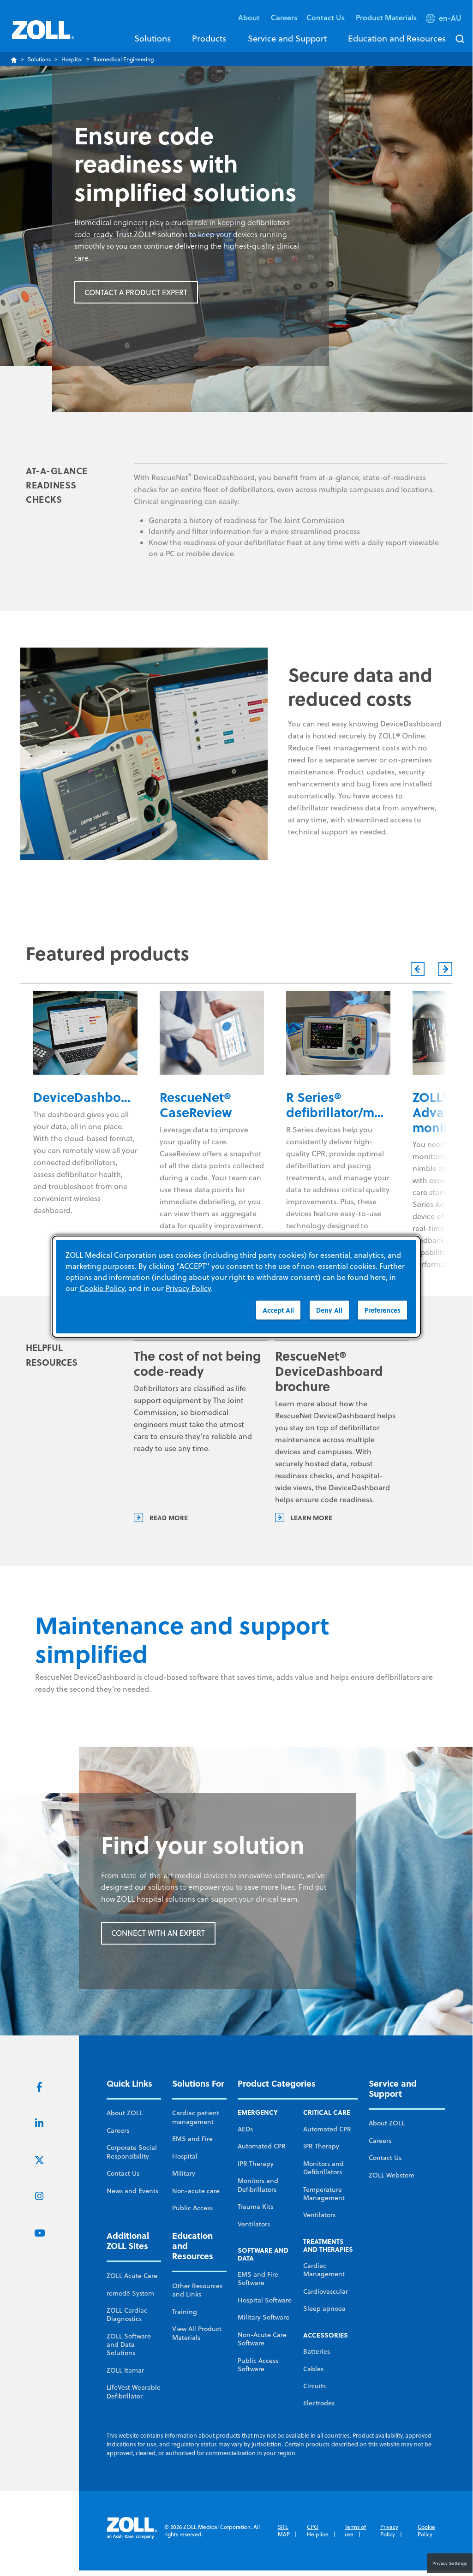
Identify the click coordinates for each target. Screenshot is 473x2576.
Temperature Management (324, 2194)
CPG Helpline (318, 2531)
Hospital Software (265, 2300)
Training (185, 2312)
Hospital (72, 59)
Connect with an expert (158, 1933)
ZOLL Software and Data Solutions (129, 2345)
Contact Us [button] (326, 17)
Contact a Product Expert (136, 292)
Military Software (263, 2317)
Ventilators (254, 2224)
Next (445, 969)
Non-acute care (196, 2191)
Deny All (329, 1310)
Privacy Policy (389, 2531)
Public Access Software (258, 2365)
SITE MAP (284, 2531)
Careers (284, 17)
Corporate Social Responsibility (132, 2152)
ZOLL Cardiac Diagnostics (127, 2314)
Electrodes (319, 2403)
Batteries (317, 2351)
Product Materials (386, 17)
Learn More (311, 1517)
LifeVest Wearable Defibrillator (134, 2392)
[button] (445, 20)
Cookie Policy (426, 2531)
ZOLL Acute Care (132, 2276)
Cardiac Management (324, 2270)
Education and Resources (397, 38)
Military (184, 2173)
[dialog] (236, 1287)
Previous (418, 969)
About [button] (250, 17)
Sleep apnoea (324, 2308)
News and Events (132, 2191)
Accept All (278, 1310)
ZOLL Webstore (392, 2175)
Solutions (153, 38)
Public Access (192, 2208)
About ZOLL (125, 2113)
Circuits (314, 2386)
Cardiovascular (326, 2291)
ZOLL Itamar (125, 2370)
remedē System (130, 2293)
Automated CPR (262, 2146)
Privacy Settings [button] (450, 2563)
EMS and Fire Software (258, 2279)
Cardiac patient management (196, 2117)
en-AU (450, 18)
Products (209, 38)
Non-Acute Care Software (262, 2339)
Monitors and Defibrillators (258, 2185)
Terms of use (355, 2531)
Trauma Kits (255, 2207)
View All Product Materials (197, 2333)
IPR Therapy (256, 2164)
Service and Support (287, 38)
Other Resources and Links (197, 2290)
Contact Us (123, 2173)
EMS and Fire (192, 2139)
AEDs (245, 2129)
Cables (313, 2369)
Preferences (383, 1310)
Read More (169, 1517)
